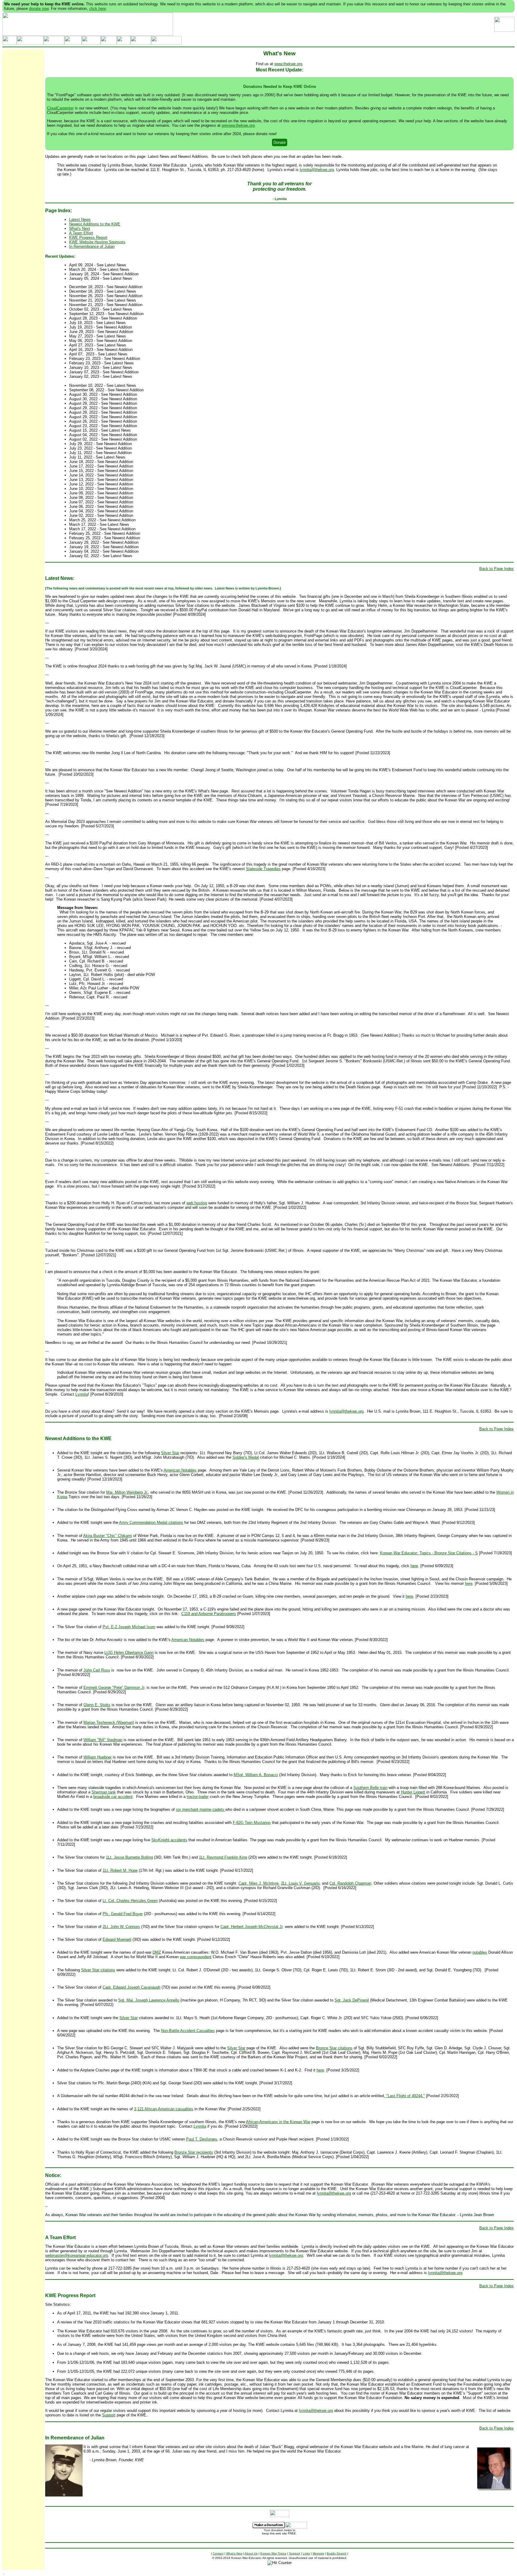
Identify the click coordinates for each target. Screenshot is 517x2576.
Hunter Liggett (413, 1792)
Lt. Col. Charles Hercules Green (130, 1901)
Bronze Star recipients (194, 2152)
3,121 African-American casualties (164, 2109)
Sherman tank (104, 1792)
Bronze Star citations (334, 2048)
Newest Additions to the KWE (95, 224)
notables (480, 1952)
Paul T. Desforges (202, 2139)
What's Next (80, 229)
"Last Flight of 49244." (405, 2096)
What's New (234, 2553)
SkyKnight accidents (169, 1840)
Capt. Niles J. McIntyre (258, 1883)
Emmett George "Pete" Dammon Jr (114, 1687)
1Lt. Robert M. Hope (120, 1870)
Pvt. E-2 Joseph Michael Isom (129, 1627)
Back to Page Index (497, 569)
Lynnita (82, 1394)
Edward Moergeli (117, 1939)
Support (109, 2415)
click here (98, 9)
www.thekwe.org (288, 64)
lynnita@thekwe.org (317, 170)
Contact (218, 2553)
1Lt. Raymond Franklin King (223, 1857)
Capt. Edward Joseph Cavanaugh (131, 1987)
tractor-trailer (198, 1797)
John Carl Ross (97, 1670)
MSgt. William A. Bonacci (256, 1775)
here (414, 1566)
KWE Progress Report (88, 237)
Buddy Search (337, 2553)
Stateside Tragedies (263, 869)
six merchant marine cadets (201, 1809)
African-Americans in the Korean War (278, 2122)
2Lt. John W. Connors (121, 1927)
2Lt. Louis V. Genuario (300, 1883)
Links (306, 2553)
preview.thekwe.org (238, 125)
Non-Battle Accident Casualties (188, 2031)
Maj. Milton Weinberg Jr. (127, 1492)
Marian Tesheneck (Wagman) (109, 1722)
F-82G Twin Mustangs (252, 1823)
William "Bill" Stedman (103, 1740)
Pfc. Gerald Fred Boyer (123, 1914)
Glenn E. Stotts (97, 1705)
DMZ (157, 1952)
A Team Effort (81, 233)
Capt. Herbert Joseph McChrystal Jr (251, 1927)
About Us (251, 2553)
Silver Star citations (98, 1970)
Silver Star (170, 1453)
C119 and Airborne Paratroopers (209, 1614)
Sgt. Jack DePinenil (352, 2000)
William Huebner (98, 1757)
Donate (280, 142)
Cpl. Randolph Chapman (350, 1883)
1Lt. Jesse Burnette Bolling (129, 1857)
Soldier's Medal (246, 1457)
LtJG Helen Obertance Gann (129, 1653)
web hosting (197, 1203)
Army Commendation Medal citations (151, 1522)
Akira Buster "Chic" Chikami (108, 1536)
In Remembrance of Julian (92, 246)
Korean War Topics (273, 2553)
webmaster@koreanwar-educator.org (77, 2255)
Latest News (80, 220)
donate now (39, 9)
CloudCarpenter (60, 108)
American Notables (180, 1470)
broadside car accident (113, 1797)
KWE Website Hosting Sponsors (97, 242)
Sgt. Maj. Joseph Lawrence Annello (149, 2000)
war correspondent (196, 1957)
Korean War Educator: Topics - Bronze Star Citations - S (429, 1553)
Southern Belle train (370, 1788)
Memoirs (318, 2553)
